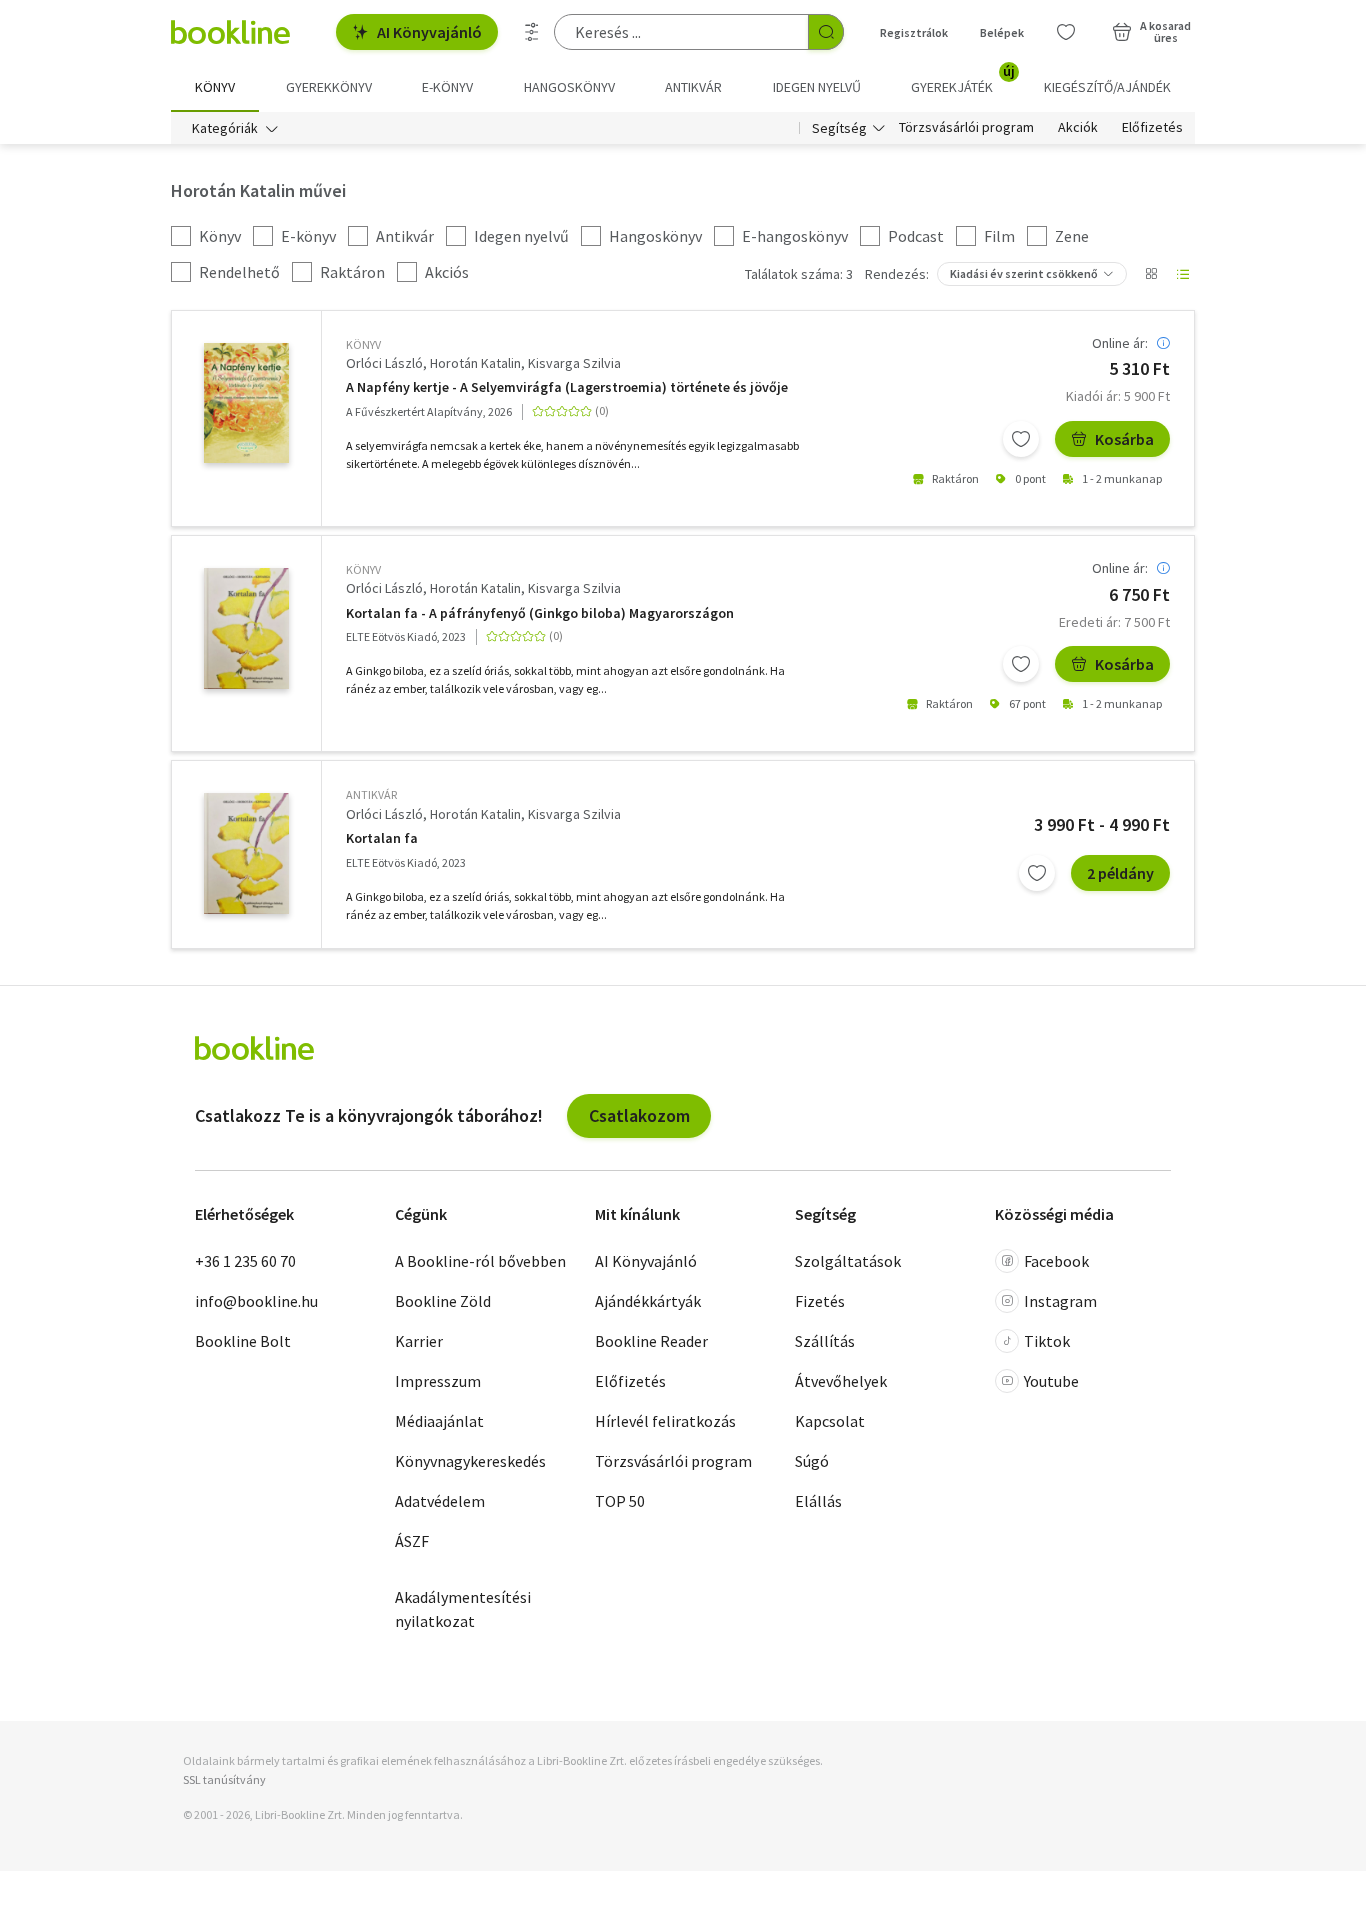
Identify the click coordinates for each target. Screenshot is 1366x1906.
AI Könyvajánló (429, 32)
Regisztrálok (914, 32)
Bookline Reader (651, 1341)
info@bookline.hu (256, 1301)
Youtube (1051, 1381)
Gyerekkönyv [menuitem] (329, 87)
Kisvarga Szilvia (574, 363)
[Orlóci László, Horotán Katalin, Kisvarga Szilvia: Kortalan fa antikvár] (246, 853)
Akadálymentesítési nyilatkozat (463, 1609)
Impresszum (438, 1381)
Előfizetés (1152, 128)
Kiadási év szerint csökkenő (1024, 273)
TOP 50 (620, 1501)
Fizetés (820, 1301)
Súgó (812, 1461)
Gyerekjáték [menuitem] (963, 80)
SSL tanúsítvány (224, 1779)
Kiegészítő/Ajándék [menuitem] (1107, 87)
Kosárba (1124, 439)
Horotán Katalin (475, 363)
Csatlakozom (639, 1115)
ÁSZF (412, 1541)
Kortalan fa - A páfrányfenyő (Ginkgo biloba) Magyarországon (540, 613)
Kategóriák (225, 128)
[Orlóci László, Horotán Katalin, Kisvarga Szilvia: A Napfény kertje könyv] (246, 403)
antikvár (371, 794)
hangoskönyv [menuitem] (569, 87)
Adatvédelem (440, 1501)
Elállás (818, 1501)
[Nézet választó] (1151, 274)
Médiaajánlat (439, 1421)
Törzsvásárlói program (966, 128)
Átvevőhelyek (841, 1381)
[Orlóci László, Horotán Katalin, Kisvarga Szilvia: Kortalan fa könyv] (246, 628)
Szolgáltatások (848, 1261)
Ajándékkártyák (648, 1301)
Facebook (1056, 1261)
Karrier (419, 1341)
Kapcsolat (830, 1421)
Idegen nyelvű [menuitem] (817, 87)
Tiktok (1047, 1341)
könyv (363, 344)
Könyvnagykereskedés (470, 1461)
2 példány (1120, 873)
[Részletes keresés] (532, 32)
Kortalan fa (382, 838)
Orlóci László (384, 363)
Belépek (1002, 32)
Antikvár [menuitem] (693, 87)
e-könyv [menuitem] (447, 87)
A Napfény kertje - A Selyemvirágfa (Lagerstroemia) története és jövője (567, 387)
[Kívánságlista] (1066, 32)
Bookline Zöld (443, 1301)
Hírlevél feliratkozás (665, 1421)
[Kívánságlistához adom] (1021, 439)
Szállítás (825, 1341)
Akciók (1078, 128)
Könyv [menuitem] (215, 87)
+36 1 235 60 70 (245, 1261)
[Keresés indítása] (826, 32)
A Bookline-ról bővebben (480, 1261)
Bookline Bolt (243, 1341)
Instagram (1060, 1301)
